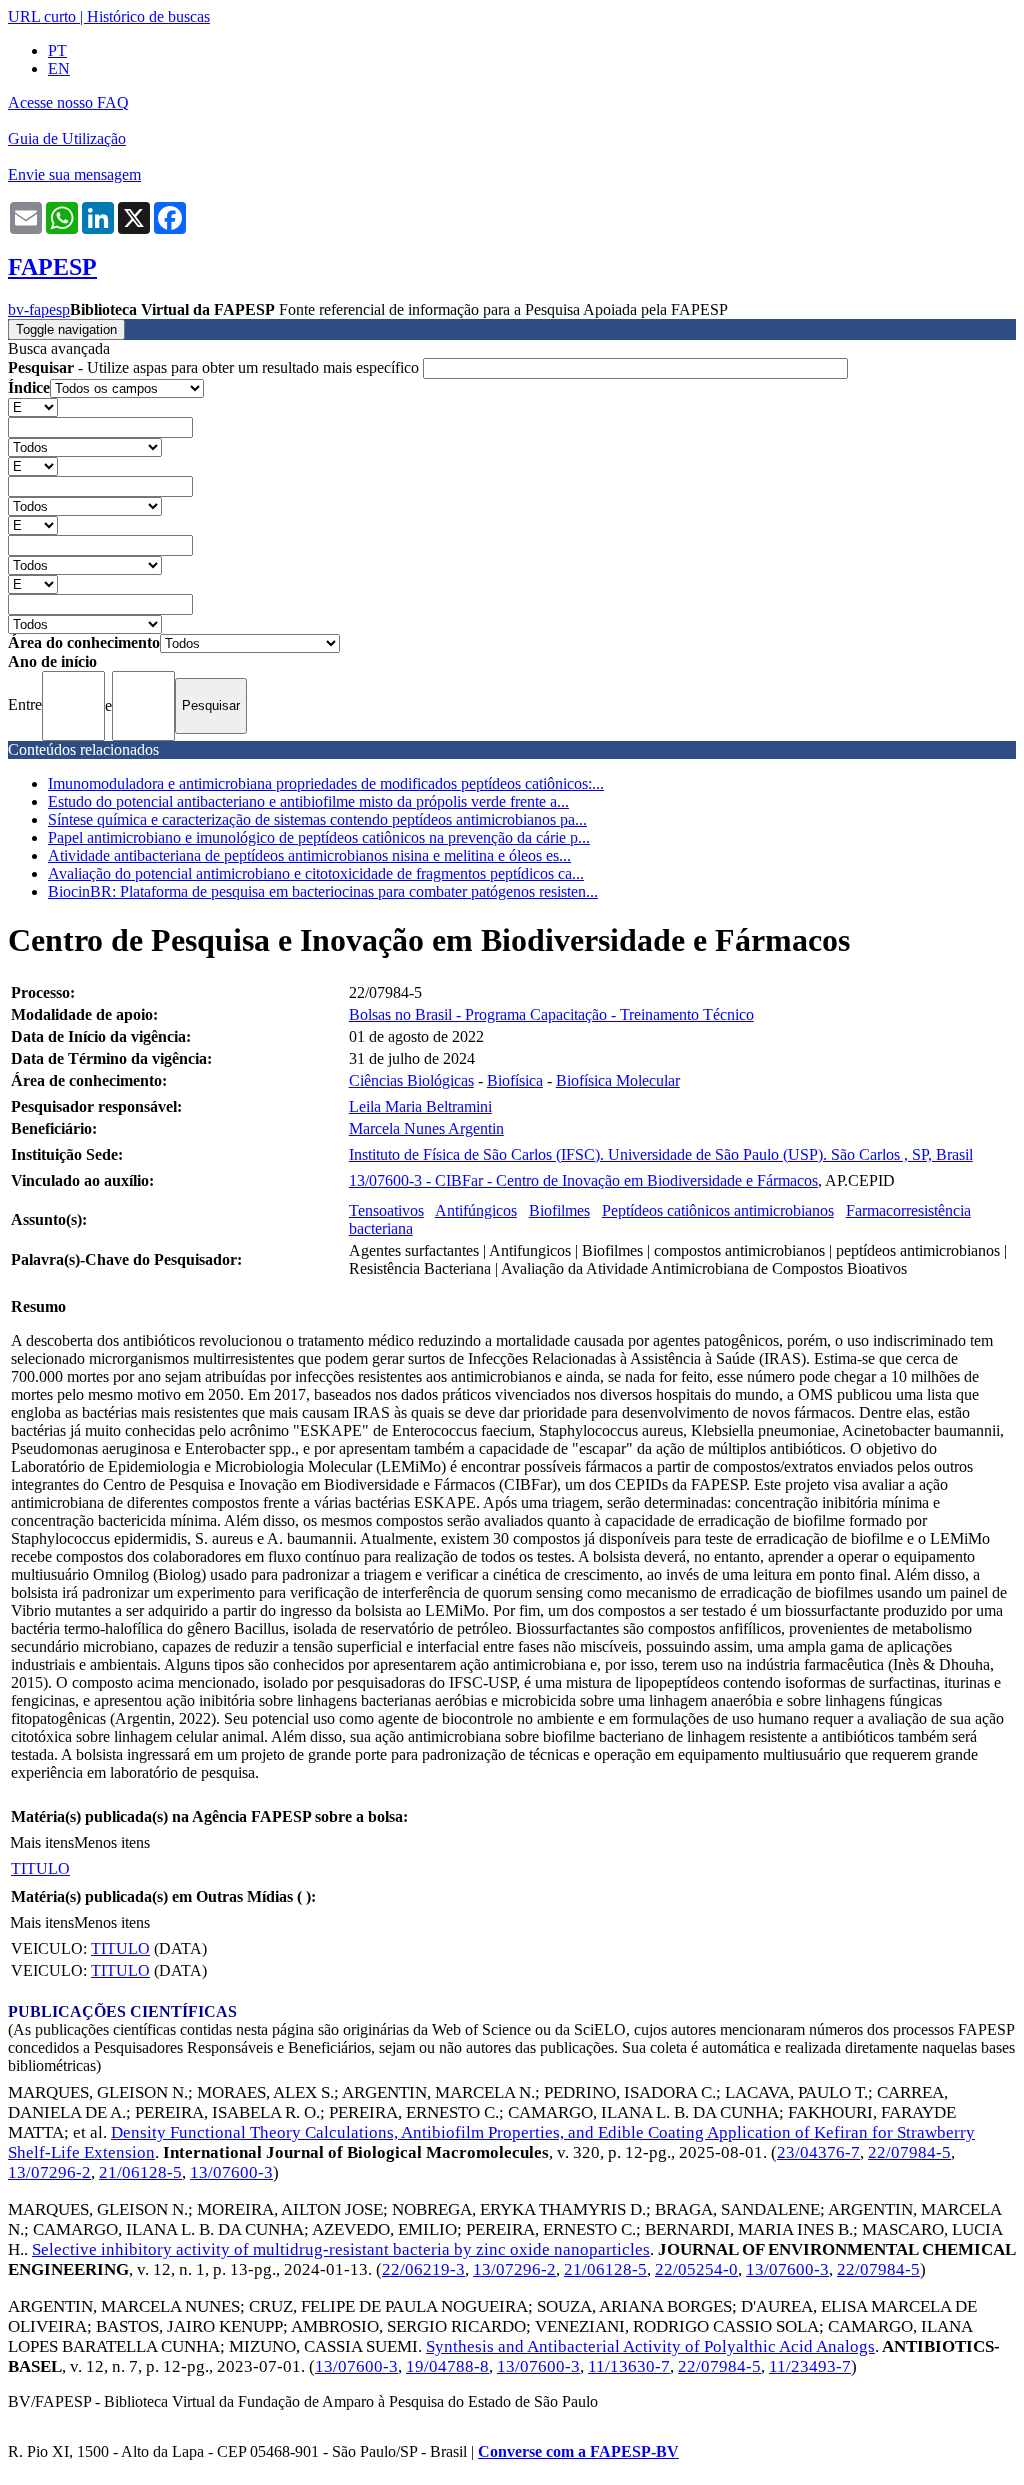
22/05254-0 (696, 2269)
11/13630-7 (629, 2366)
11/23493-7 (810, 2366)
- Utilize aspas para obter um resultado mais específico (215, 367)
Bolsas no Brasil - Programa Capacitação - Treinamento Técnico (551, 1014)
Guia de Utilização (67, 138)
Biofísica (515, 1080)
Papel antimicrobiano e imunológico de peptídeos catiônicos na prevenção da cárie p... (319, 837)
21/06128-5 (140, 2172)
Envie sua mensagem (74, 174)
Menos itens (112, 1842)
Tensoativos (386, 1210)
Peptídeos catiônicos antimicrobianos (718, 1210)
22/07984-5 (909, 2152)
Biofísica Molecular (618, 1080)
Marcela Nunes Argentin (426, 1128)
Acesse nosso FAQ (68, 102)
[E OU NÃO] (33, 406)
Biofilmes (559, 1210)
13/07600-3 (231, 2172)
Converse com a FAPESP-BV (578, 2451)
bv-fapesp (39, 309)
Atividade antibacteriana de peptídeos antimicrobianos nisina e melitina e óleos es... (309, 855)
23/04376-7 (818, 2152)
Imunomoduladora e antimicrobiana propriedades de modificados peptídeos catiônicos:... (326, 783)
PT (57, 50)
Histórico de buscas (148, 16)
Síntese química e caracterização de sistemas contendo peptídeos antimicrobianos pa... (317, 819)
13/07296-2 (49, 2172)
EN (59, 68)
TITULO (40, 1868)
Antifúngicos (476, 1210)
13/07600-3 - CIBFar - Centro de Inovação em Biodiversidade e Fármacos (583, 1180)
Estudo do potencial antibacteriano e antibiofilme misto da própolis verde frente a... (308, 801)
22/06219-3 (423, 2269)
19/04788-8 (447, 2366)
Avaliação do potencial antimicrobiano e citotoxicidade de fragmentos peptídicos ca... (316, 873)
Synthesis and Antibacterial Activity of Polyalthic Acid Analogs (650, 2346)
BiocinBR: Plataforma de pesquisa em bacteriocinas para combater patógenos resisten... (323, 891)
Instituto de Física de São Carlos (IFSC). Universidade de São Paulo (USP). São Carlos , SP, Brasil (661, 1154)
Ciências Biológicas (411, 1080)
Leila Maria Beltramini (420, 1106)
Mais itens (42, 1842)
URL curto (42, 16)
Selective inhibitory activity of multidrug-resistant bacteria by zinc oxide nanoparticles (341, 2249)
